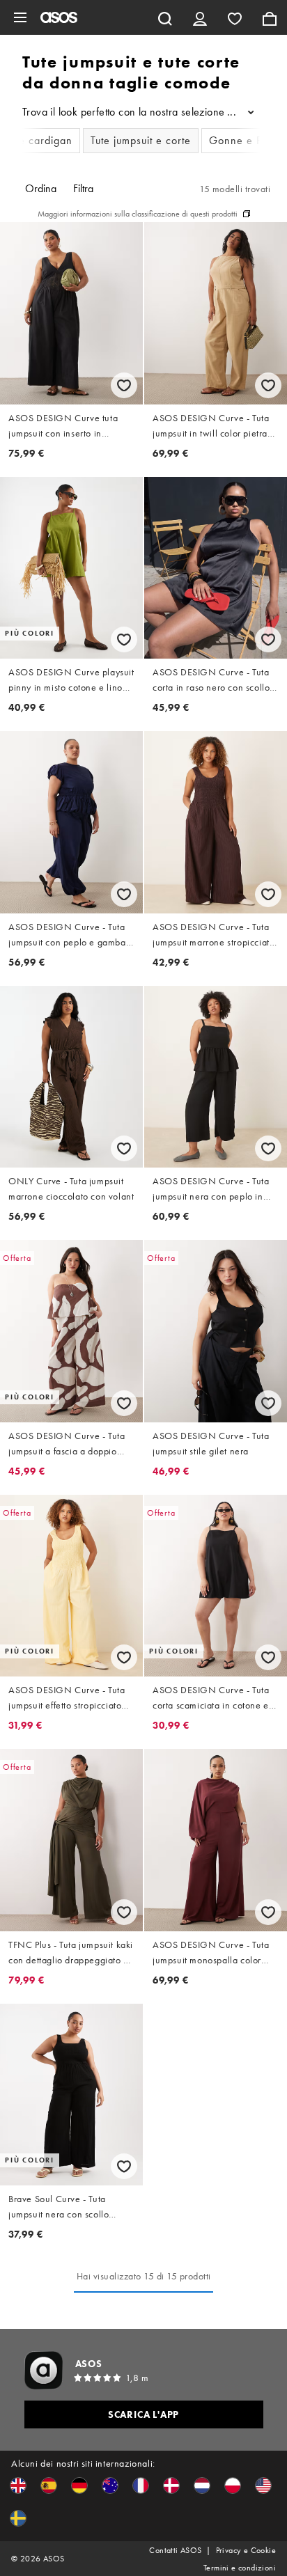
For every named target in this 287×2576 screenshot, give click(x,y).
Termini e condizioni (240, 2568)
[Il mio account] (200, 17)
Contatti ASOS (175, 2550)
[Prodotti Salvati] (235, 17)
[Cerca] (165, 17)
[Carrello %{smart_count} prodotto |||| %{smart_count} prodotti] (270, 17)
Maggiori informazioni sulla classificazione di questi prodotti (138, 214)
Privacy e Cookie (246, 2550)
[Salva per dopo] (124, 385)
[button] (18, 2485)
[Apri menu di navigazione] (20, 17)
